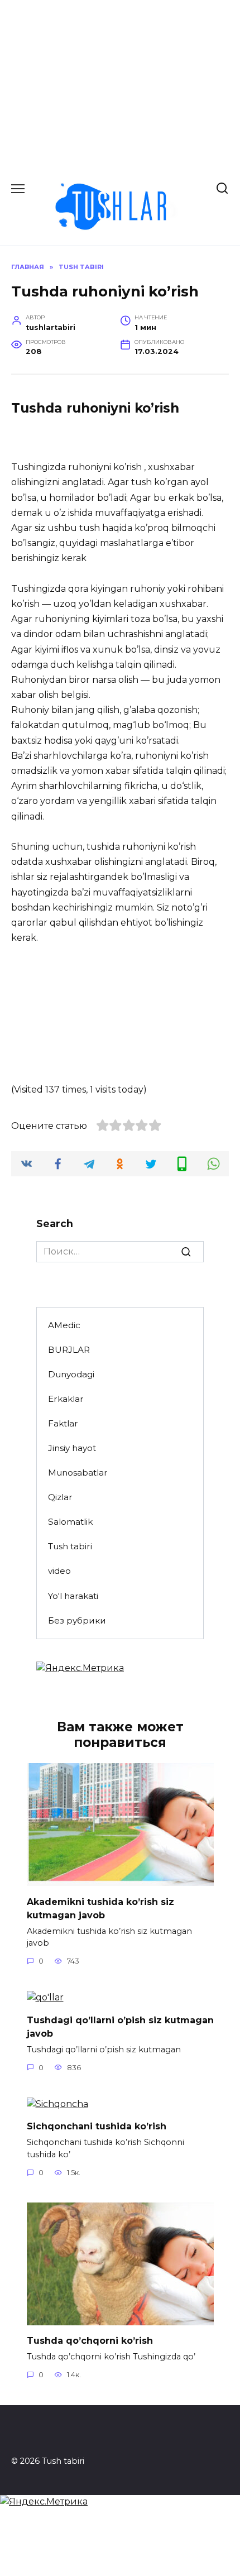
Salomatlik (70, 1522)
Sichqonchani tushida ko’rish (97, 2126)
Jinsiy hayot (72, 1448)
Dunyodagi (71, 1374)
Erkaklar (66, 1399)
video (59, 1571)
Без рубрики (77, 1620)
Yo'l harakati (73, 1596)
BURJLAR (69, 1350)
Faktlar (63, 1423)
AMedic (64, 1325)
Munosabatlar (78, 1473)
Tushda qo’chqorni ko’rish (90, 2341)
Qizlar (60, 1497)
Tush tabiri (70, 1546)
